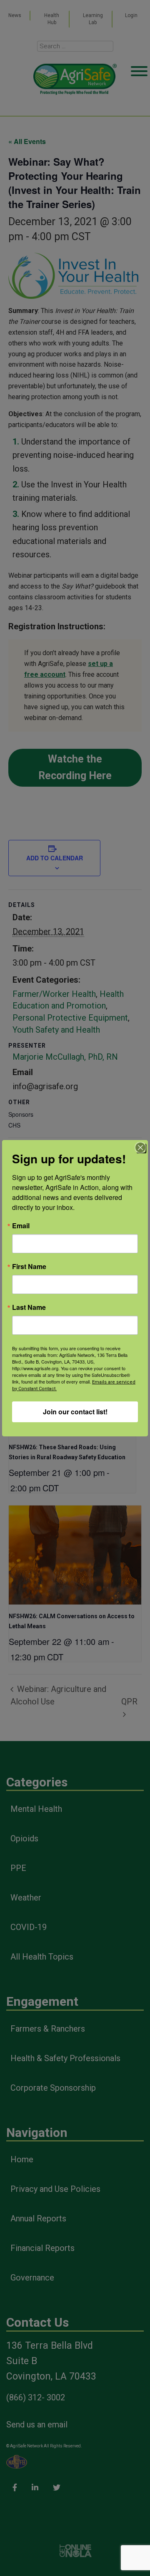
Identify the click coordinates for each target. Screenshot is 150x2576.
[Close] (140, 1148)
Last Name (29, 1307)
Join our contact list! (75, 1412)
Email (21, 1226)
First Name (29, 1267)
